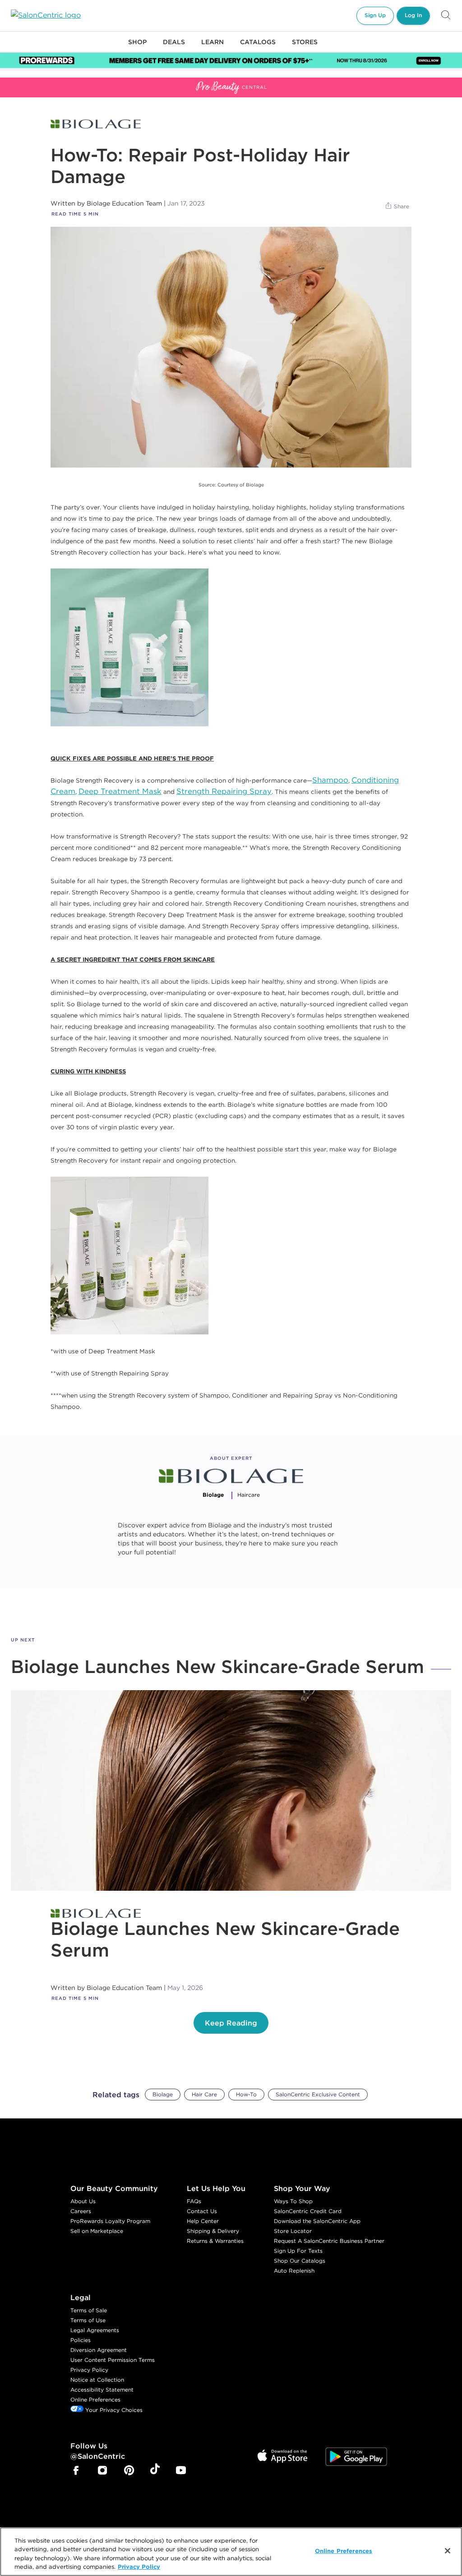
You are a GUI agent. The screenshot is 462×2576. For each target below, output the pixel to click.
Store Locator (293, 2231)
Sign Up (375, 15)
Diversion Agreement (99, 2350)
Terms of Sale (89, 2310)
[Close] (448, 2551)
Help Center (203, 2221)
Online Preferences (95, 2400)
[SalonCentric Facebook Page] (76, 2471)
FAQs (194, 2201)
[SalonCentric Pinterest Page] (129, 2471)
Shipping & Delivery (213, 2231)
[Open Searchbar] (446, 16)
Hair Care (204, 2094)
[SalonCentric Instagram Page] (102, 2471)
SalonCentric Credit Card (308, 2211)
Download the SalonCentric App (317, 2221)
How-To (246, 2094)
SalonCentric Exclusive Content (318, 2094)
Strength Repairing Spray (224, 791)
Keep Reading (231, 2023)
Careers (81, 2211)
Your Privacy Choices (113, 2410)
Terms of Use (88, 2320)
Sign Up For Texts (298, 2251)
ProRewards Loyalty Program (110, 2221)
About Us (83, 2201)
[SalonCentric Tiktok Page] (155, 2471)
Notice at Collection (97, 2380)
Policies (81, 2340)
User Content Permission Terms (113, 2360)
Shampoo (330, 780)
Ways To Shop (293, 2201)
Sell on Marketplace (97, 2231)
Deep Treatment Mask (120, 791)
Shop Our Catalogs (300, 2261)
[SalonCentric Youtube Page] (181, 2471)
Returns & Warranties (215, 2241)
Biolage (163, 2094)
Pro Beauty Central (33, 83)
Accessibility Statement (102, 2390)
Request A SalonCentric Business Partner (329, 2241)
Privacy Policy (89, 2370)
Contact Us (202, 2211)
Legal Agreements (95, 2330)
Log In (413, 15)
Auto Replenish (294, 2271)
